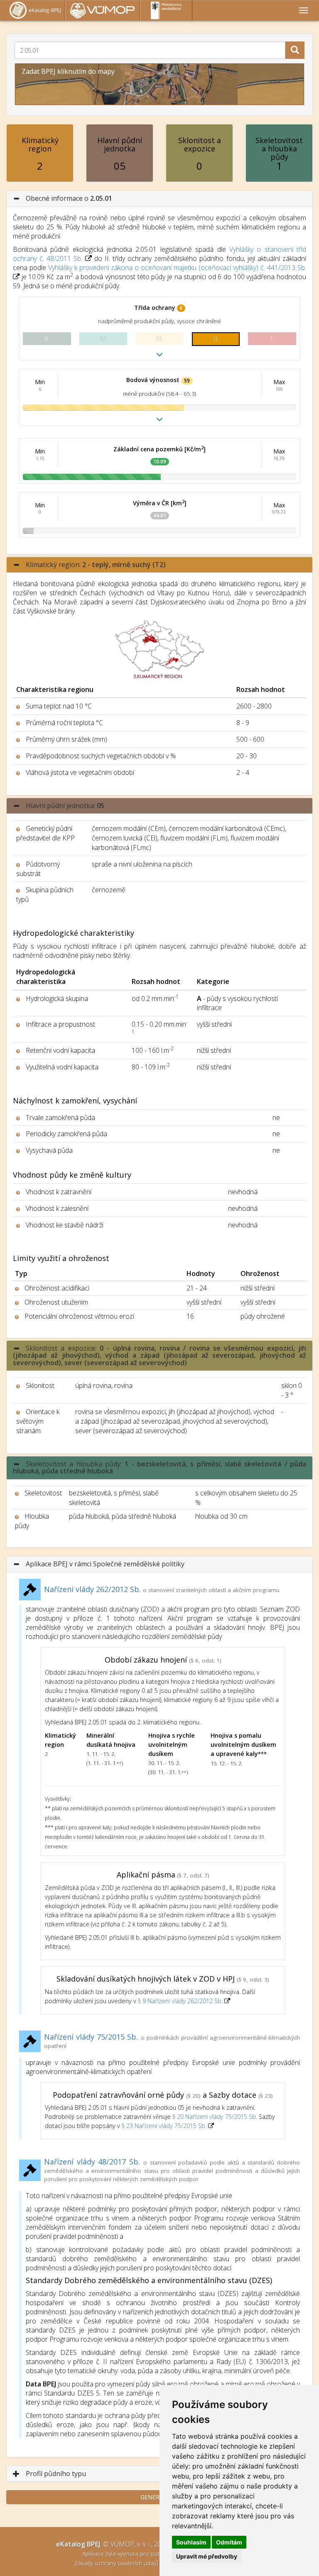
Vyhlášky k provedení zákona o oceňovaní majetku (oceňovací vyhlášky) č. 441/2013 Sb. (177, 268)
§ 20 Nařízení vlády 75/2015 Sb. (215, 2117)
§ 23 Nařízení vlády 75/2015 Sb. (164, 2126)
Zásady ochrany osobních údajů (117, 2563)
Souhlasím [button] (191, 2542)
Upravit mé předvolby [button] (207, 2556)
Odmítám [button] (229, 2542)
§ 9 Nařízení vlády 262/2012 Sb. (181, 2001)
